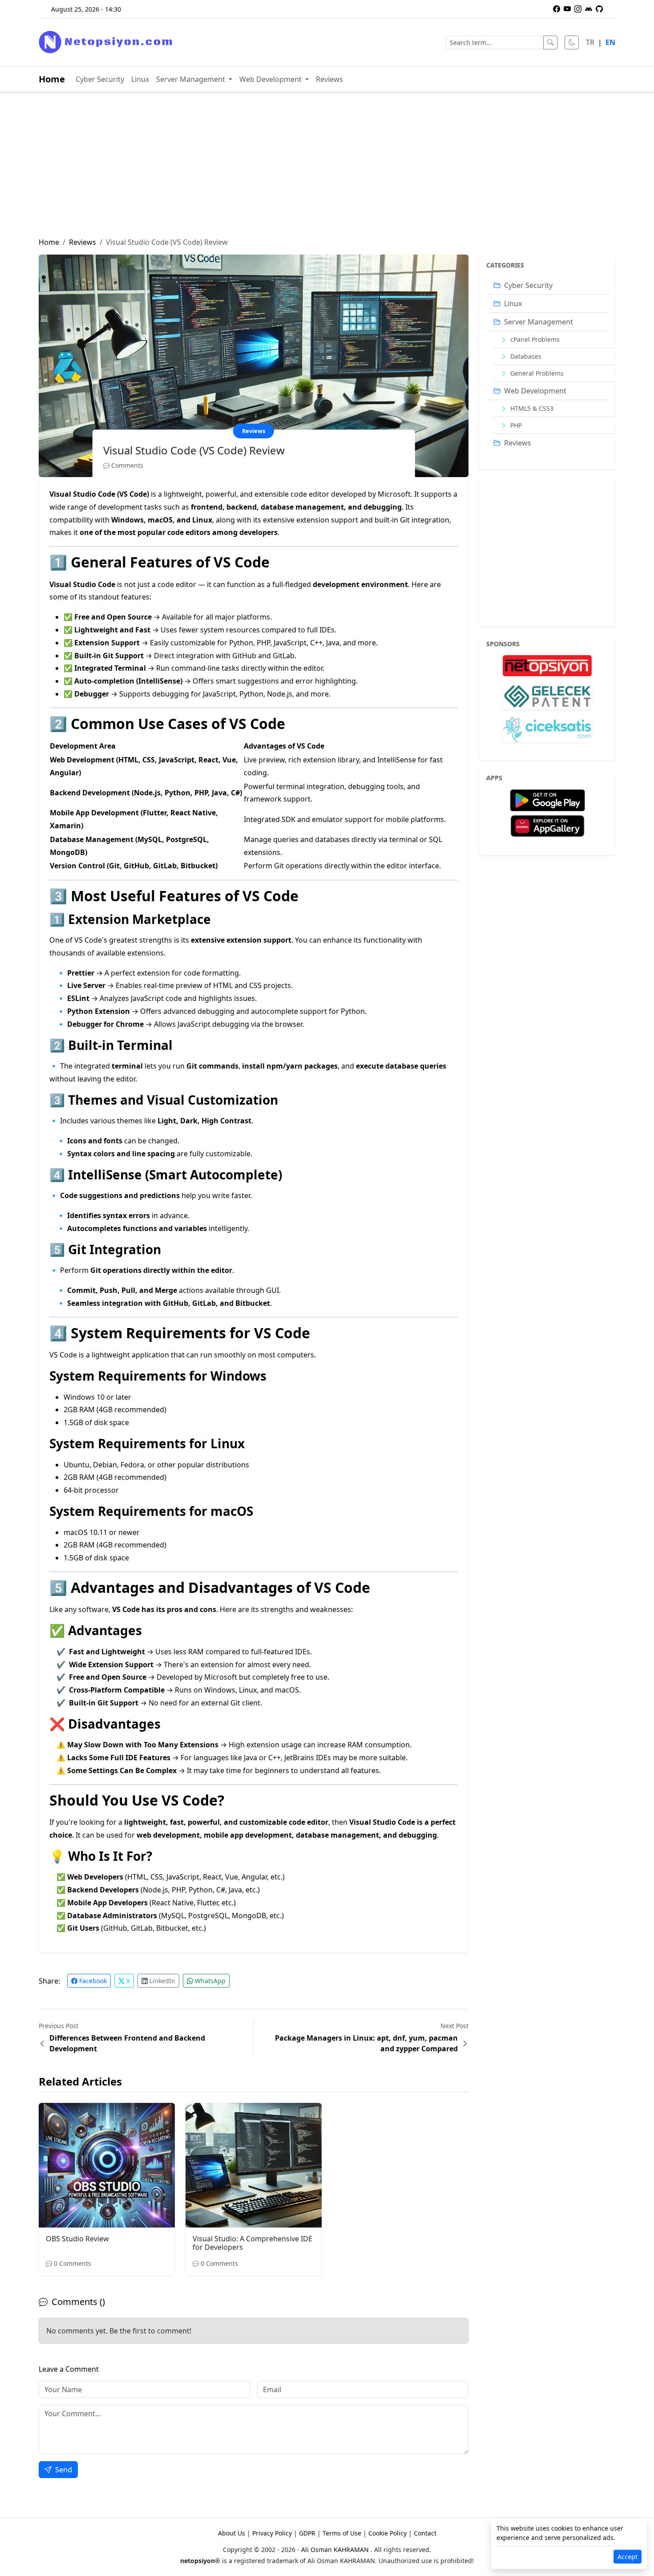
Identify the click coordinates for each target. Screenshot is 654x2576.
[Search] (550, 43)
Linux (140, 79)
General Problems (536, 373)
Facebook (92, 1981)
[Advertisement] (327, 170)
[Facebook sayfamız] (557, 9)
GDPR (307, 2533)
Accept (628, 2557)
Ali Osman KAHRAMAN (336, 2550)
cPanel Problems (534, 339)
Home (52, 79)
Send (63, 2470)
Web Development (271, 79)
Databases (525, 356)
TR (590, 42)
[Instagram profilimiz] (578, 9)
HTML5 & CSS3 (531, 408)
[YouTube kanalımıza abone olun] (567, 9)
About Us (232, 2533)
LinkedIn (161, 1981)
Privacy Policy (272, 2533)
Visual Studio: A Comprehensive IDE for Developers (252, 2243)
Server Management (192, 79)
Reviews (329, 79)
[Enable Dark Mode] (572, 43)
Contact (425, 2533)
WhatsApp (209, 1981)
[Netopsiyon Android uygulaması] (589, 9)
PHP (515, 425)
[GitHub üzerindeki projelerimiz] (599, 9)
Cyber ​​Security (100, 79)
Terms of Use (342, 2533)
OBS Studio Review (77, 2239)
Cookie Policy (388, 2533)
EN (610, 42)
